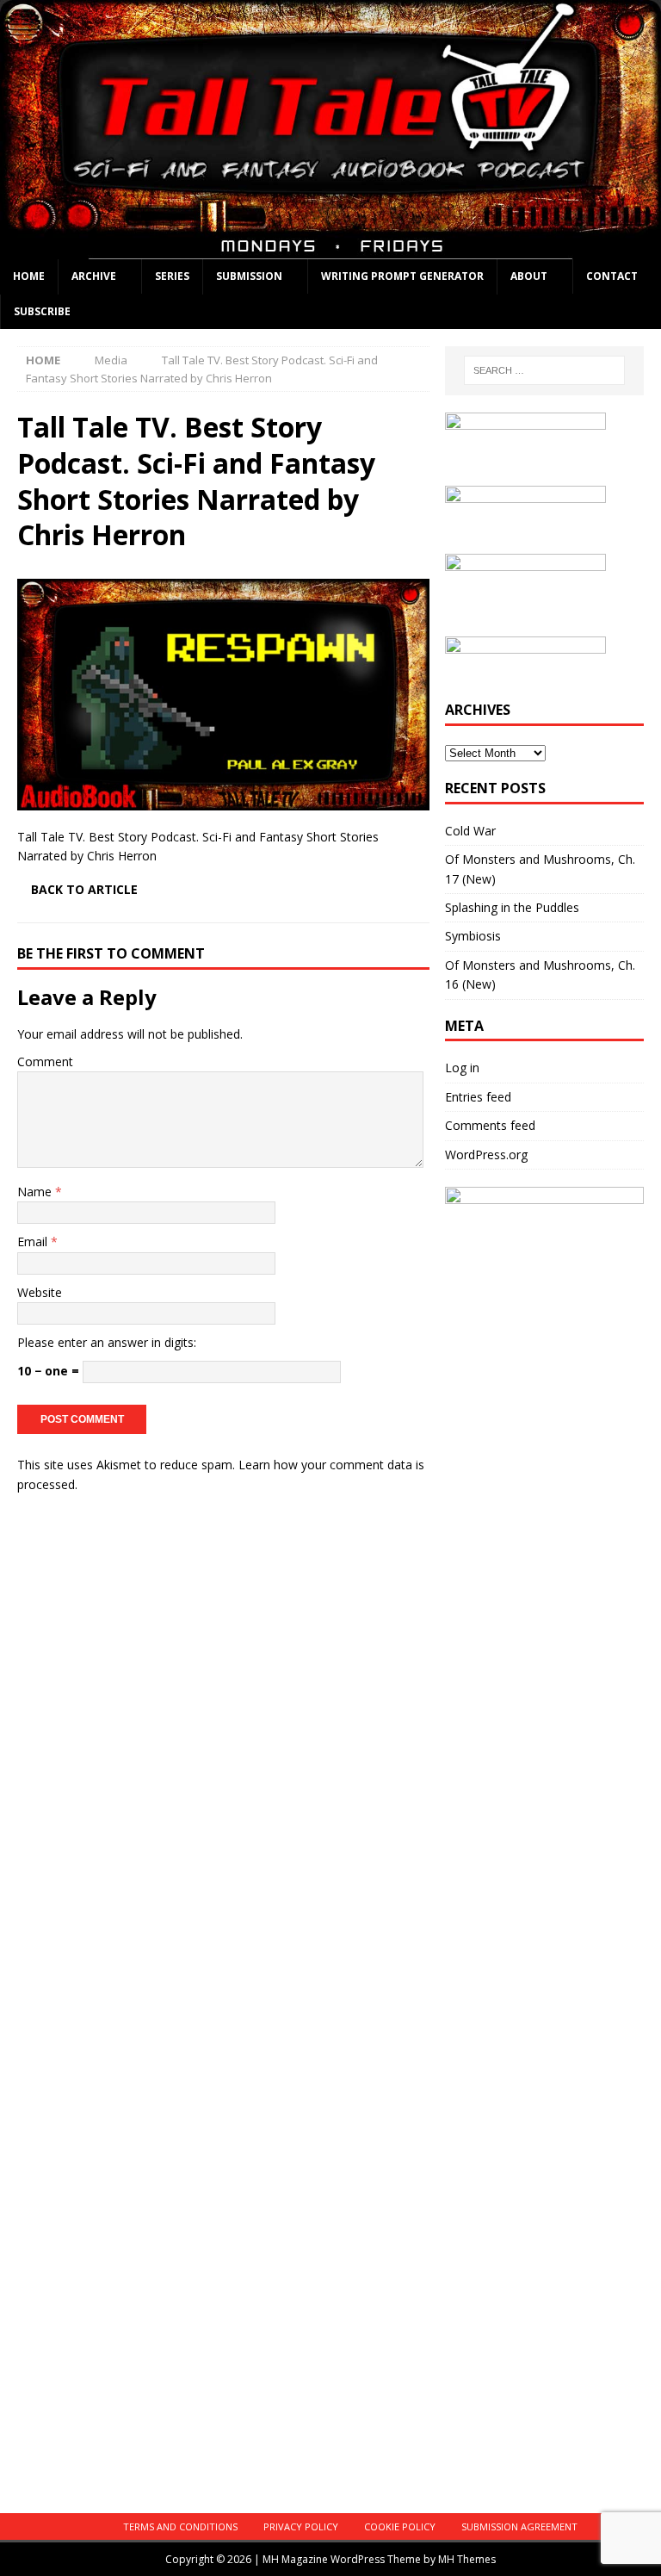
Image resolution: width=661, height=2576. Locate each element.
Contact (612, 276)
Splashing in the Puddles (512, 907)
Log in (462, 1068)
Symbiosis (473, 936)
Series (172, 276)
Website (40, 1292)
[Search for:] (544, 370)
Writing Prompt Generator (402, 276)
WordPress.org (486, 1155)
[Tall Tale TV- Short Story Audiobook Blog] (330, 249)
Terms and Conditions (180, 2526)
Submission (249, 276)
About (529, 276)
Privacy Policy (301, 2526)
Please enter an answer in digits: (107, 1342)
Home (29, 276)
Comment (45, 1061)
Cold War (470, 831)
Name (36, 1192)
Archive (94, 276)
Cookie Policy (400, 2526)
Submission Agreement (519, 2526)
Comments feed (490, 1125)
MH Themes (467, 2559)
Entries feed (478, 1097)
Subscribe (42, 311)
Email (34, 1241)
